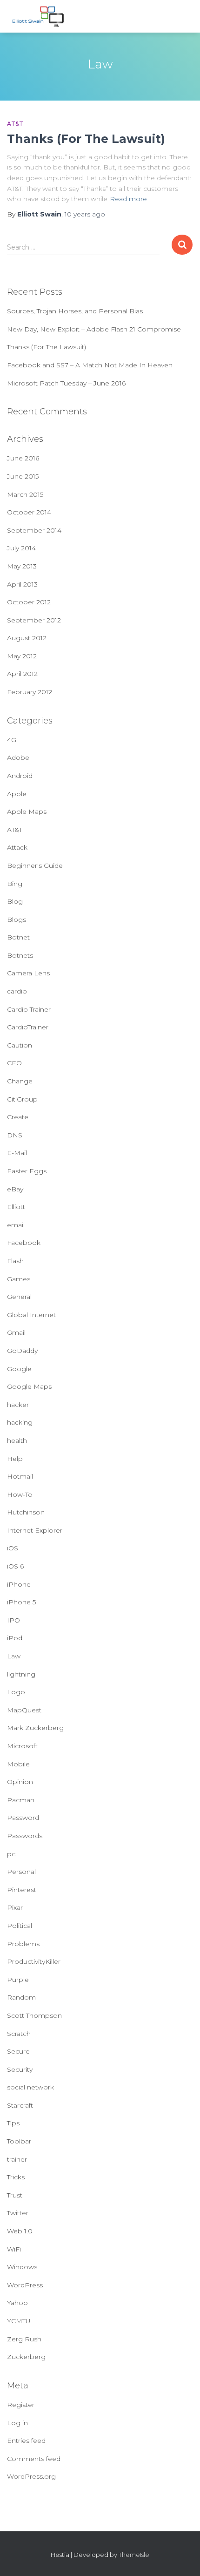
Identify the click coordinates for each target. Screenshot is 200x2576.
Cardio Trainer (29, 1009)
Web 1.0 (20, 2231)
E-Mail (17, 1153)
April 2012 (22, 674)
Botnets (20, 955)
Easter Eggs (27, 1171)
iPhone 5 (21, 1602)
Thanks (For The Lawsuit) (86, 139)
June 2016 (23, 458)
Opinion (20, 1782)
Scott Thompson (34, 2015)
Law (14, 1656)
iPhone (19, 1584)
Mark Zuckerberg (35, 1728)
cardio (17, 991)
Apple (17, 794)
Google (19, 1369)
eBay (15, 1189)
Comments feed (34, 2459)
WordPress (25, 2285)
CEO (14, 1063)
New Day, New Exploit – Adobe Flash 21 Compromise (94, 329)
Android (20, 776)
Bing (15, 884)
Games (19, 1279)
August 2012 (27, 638)
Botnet (18, 937)
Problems (23, 1944)
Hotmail (20, 1476)
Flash (15, 1261)
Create (18, 1117)
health (17, 1440)
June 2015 (23, 476)
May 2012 (22, 656)
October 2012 (29, 602)
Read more (128, 199)
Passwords (25, 1836)
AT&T (15, 124)
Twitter (18, 2213)
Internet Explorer (35, 1530)
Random (21, 1997)
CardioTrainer (28, 1027)
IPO (13, 1620)
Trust (15, 2195)
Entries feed (26, 2441)
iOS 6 (15, 1566)
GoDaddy (22, 1351)
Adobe (18, 757)
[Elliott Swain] (43, 16)
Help (15, 1459)
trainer (17, 2159)
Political (20, 1926)
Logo (16, 1692)
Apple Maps (27, 811)
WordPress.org (31, 2476)
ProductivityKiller (34, 1961)
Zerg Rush (24, 2339)
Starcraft (20, 2105)
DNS (15, 1135)
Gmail (16, 1332)
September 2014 (34, 530)
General (19, 1297)
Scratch (19, 2034)
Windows (22, 2267)
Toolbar (19, 2141)
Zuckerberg (26, 2357)
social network (30, 2087)
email (16, 1225)
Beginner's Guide (35, 865)
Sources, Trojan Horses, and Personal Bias (75, 311)
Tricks (16, 2177)
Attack (17, 847)
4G (12, 740)
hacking (20, 1422)
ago (85, 214)
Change (20, 1081)
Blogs (17, 920)
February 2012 (30, 692)
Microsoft (22, 1746)
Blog (15, 901)
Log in (17, 2423)
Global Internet (31, 1315)
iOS (13, 1548)
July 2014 (21, 548)
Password (23, 1818)
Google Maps (29, 1386)
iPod (15, 1638)
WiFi (14, 2249)
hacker (18, 1405)
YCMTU (19, 2321)
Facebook (24, 1243)
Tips (13, 2123)
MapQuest (24, 1710)
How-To (20, 1494)
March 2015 (25, 494)
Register (21, 2405)
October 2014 (29, 512)
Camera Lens (28, 973)
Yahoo (17, 2303)
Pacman (21, 1800)
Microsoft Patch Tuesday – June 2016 (66, 383)
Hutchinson (26, 1512)
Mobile (18, 1764)
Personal (21, 1872)
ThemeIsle (134, 2555)
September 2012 (34, 620)
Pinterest (22, 1890)
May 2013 (22, 566)
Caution (20, 1045)
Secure (18, 2051)
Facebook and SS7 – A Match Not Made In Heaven (90, 365)
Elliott (16, 1207)
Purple (18, 1980)
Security (20, 2069)
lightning (21, 1674)
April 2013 (22, 584)
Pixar (15, 1907)
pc (11, 1854)
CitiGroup (22, 1099)
